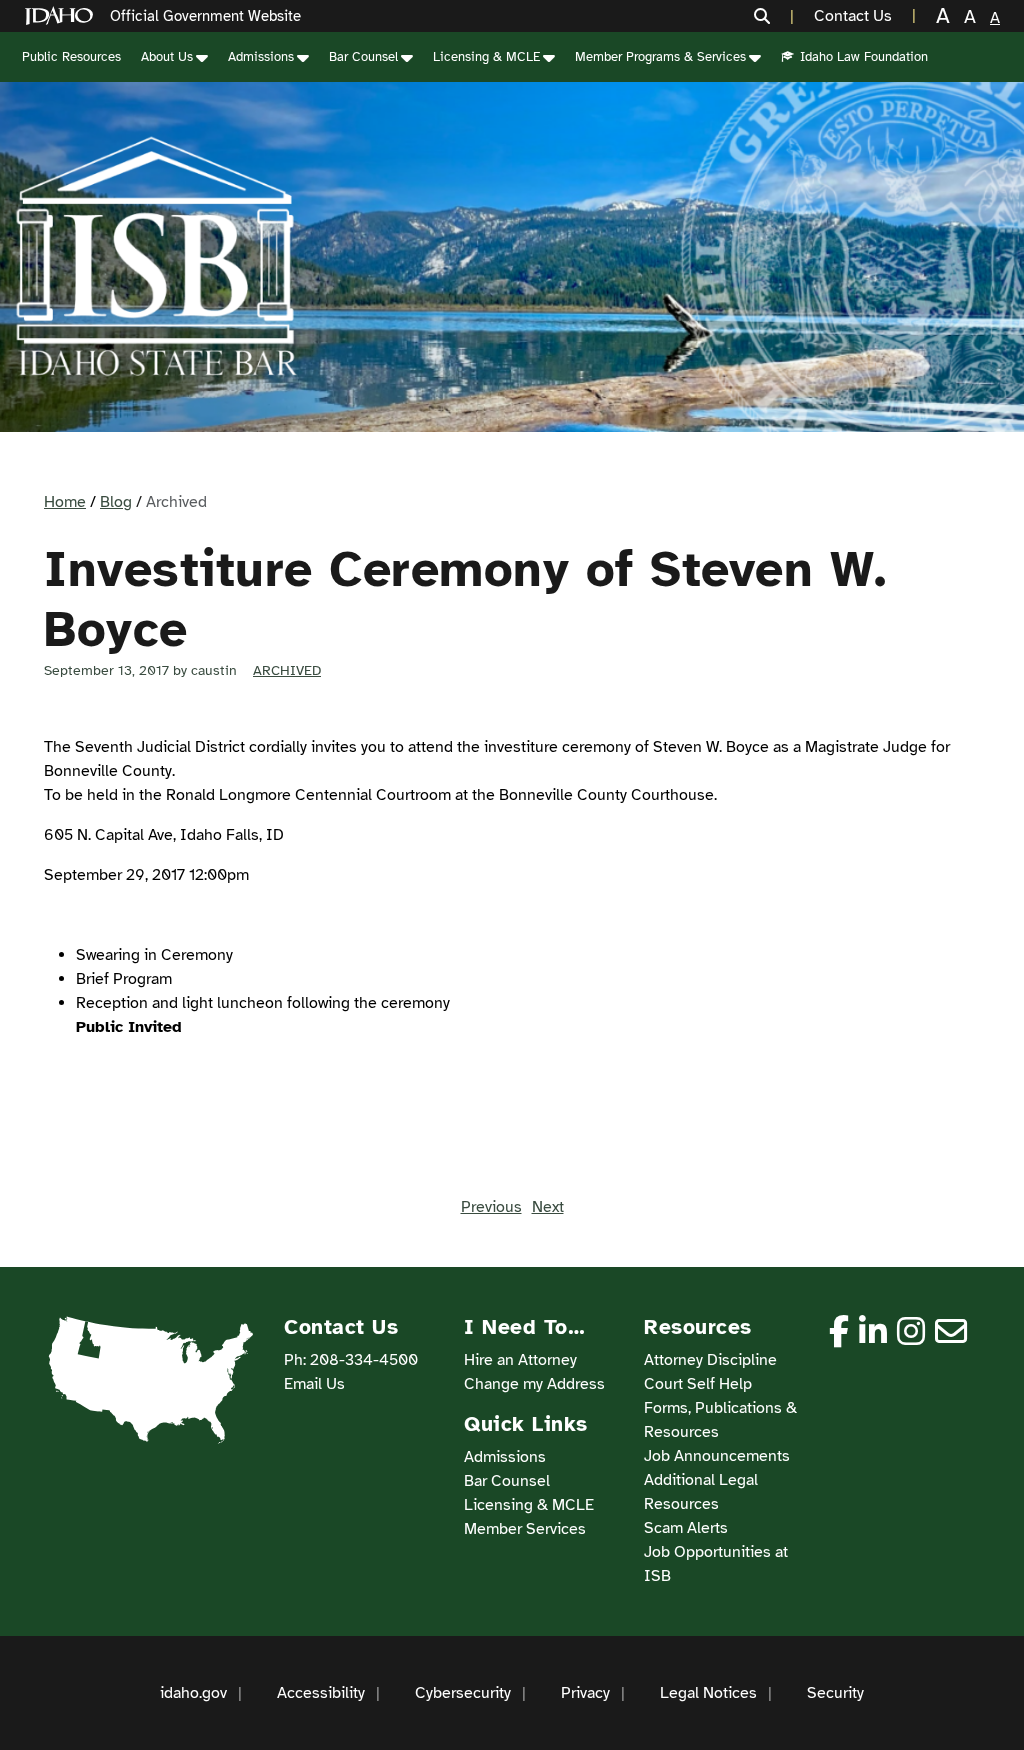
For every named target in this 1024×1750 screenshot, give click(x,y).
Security (835, 1693)
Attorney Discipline (710, 1360)
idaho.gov (193, 1693)
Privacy (585, 1693)
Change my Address (534, 1384)
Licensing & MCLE (486, 57)
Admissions (261, 57)
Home (65, 502)
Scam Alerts (686, 1528)
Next (548, 1207)
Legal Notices (708, 1693)
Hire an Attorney (520, 1360)
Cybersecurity (463, 1693)
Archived (287, 670)
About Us (167, 57)
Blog (116, 502)
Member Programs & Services (660, 57)
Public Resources (71, 57)
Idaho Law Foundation (864, 57)
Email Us (314, 1384)
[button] (774, 16)
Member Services (525, 1529)
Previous (491, 1207)
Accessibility (321, 1693)
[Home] (63, 16)
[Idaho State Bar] (156, 257)
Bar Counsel (363, 57)
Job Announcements (717, 1456)
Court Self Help (698, 1384)
